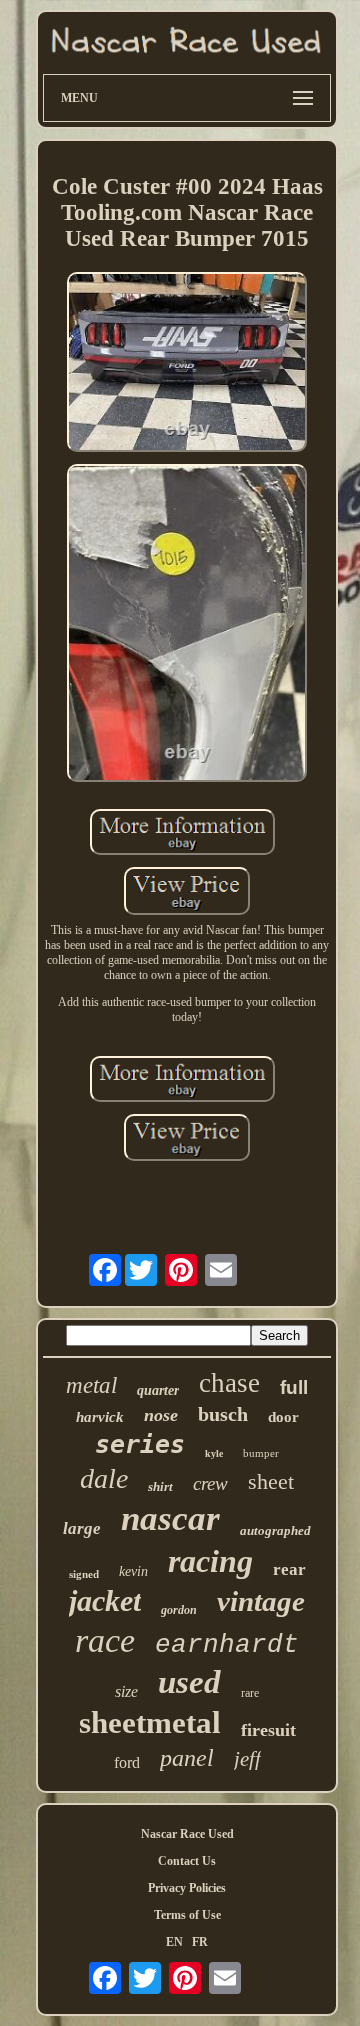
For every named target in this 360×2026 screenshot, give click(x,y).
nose (161, 1415)
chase (229, 1383)
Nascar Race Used (187, 1834)
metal (91, 1385)
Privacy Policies (187, 1888)
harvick (100, 1417)
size (126, 1691)
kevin (133, 1571)
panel (187, 1758)
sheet (271, 1481)
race (105, 1640)
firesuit (268, 1730)
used (189, 1682)
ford (127, 1762)
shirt (160, 1486)
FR (200, 1942)
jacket (105, 1600)
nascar (170, 1518)
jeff (247, 1759)
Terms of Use (187, 1915)
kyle (214, 1453)
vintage (261, 1601)
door (283, 1417)
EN (174, 1942)
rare (250, 1693)
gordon (179, 1610)
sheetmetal (150, 1722)
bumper (261, 1453)
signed (84, 1574)
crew (210, 1483)
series (140, 1444)
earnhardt (227, 1645)
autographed (275, 1530)
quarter (158, 1390)
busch (223, 1414)
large (82, 1528)
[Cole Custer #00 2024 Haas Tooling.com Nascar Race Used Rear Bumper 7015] (187, 364)
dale (104, 1478)
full (294, 1387)
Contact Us (187, 1861)
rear (289, 1569)
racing (210, 1561)
